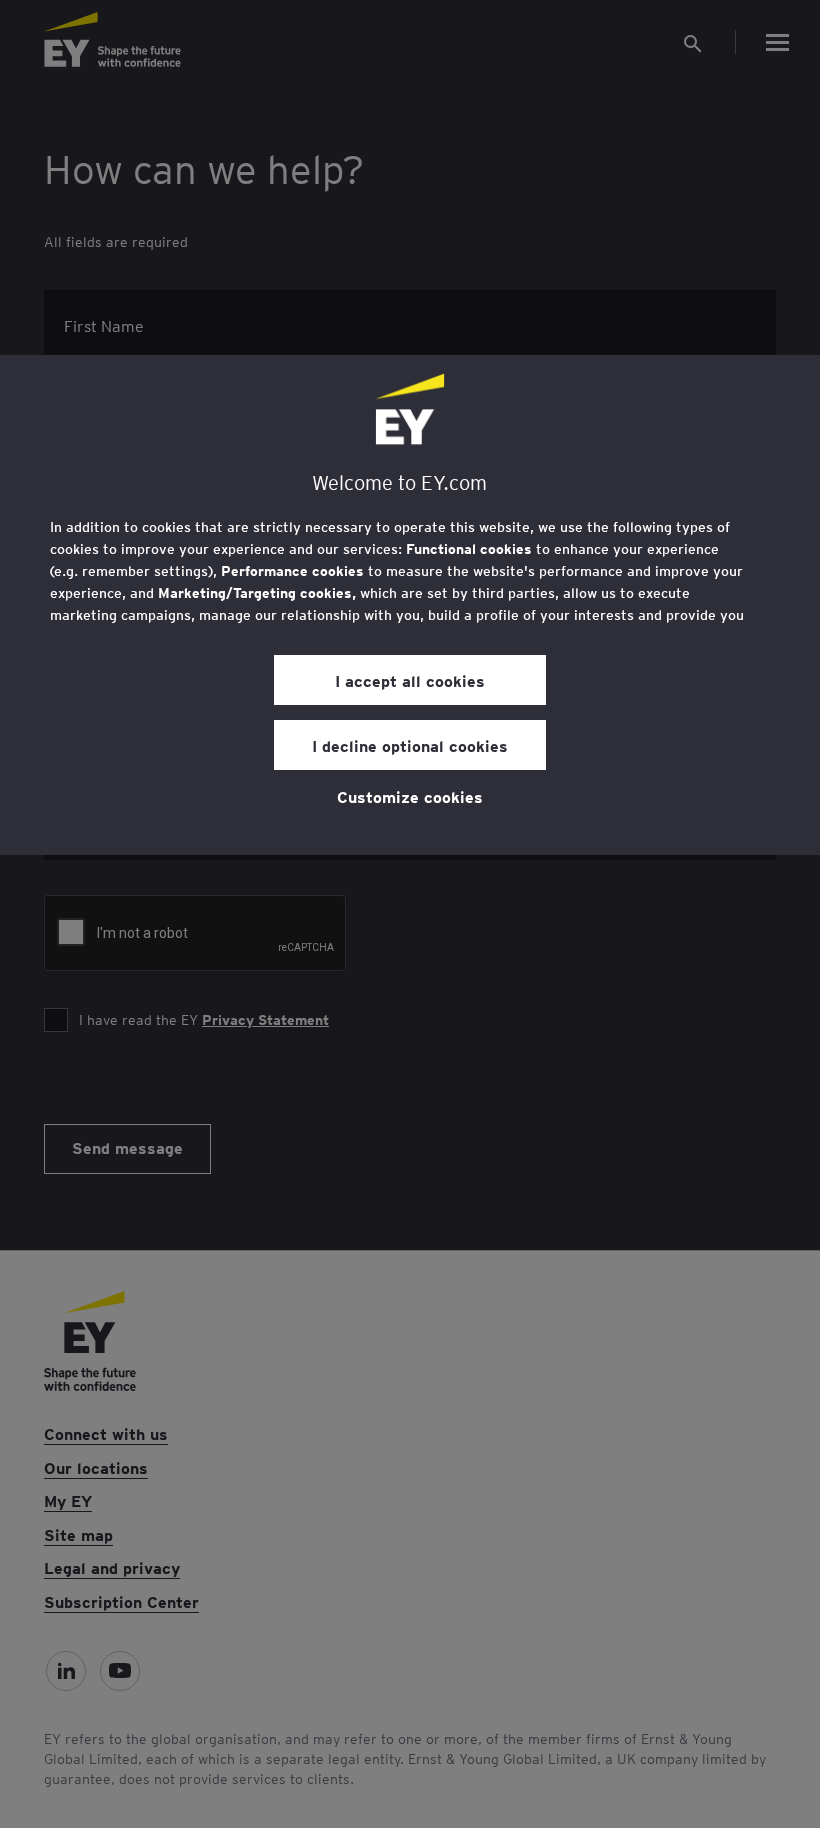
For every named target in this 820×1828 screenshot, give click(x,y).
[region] (410, 605)
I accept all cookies (410, 680)
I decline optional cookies (410, 745)
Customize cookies (410, 796)
